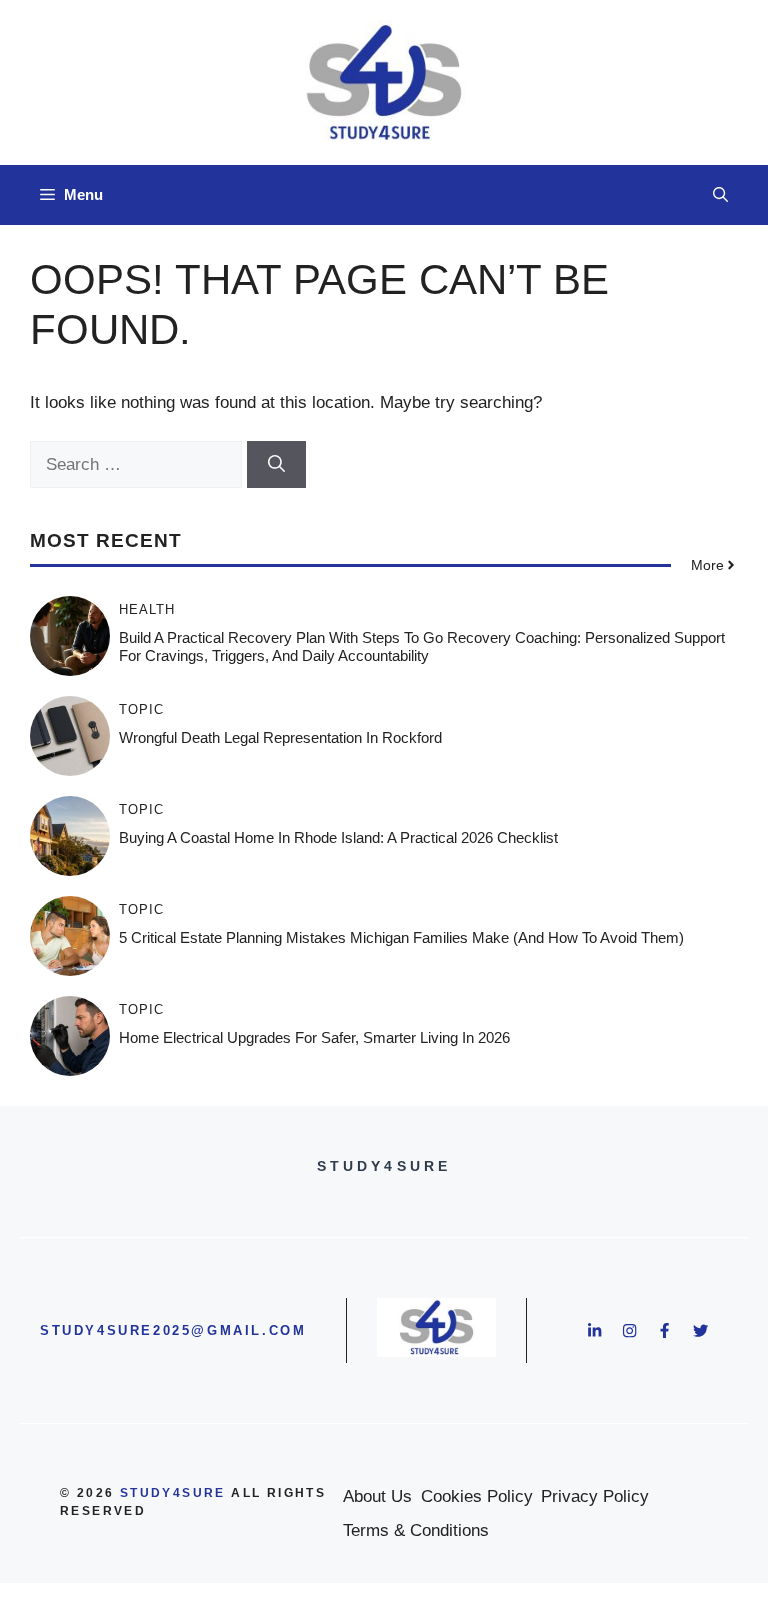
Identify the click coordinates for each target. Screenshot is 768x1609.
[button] (720, 195)
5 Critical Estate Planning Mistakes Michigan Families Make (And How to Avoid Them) (401, 937)
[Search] (276, 465)
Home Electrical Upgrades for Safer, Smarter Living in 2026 (314, 1037)
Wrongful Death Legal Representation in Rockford (280, 737)
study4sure (173, 1493)
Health (147, 609)
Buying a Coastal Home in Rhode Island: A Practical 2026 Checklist (338, 837)
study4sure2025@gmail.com (173, 1330)
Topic (141, 709)
